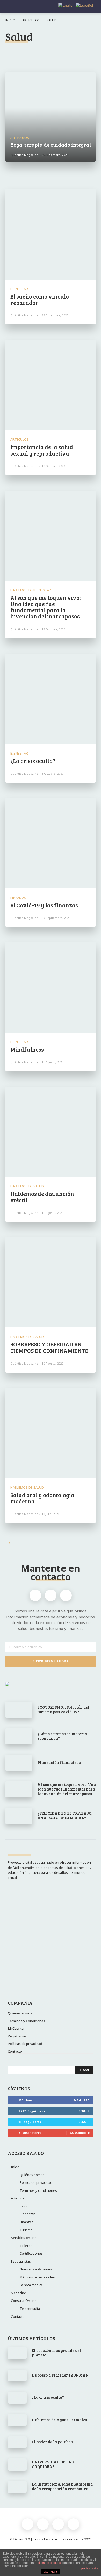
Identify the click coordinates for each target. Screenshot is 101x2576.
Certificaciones (31, 2253)
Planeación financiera (59, 1762)
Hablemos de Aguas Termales (59, 2420)
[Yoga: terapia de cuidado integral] (51, 117)
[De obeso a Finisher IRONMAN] (17, 2376)
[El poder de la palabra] (17, 2442)
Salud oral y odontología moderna (42, 1498)
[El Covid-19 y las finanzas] (51, 843)
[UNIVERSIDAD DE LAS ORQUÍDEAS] (17, 2464)
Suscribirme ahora (51, 1661)
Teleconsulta (30, 2309)
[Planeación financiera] (19, 1763)
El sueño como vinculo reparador (40, 299)
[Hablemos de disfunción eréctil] (51, 1132)
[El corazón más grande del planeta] (17, 2353)
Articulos (31, 20)
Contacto (18, 2316)
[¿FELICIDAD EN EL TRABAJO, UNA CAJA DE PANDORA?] (19, 1816)
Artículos (18, 2198)
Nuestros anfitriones (36, 2269)
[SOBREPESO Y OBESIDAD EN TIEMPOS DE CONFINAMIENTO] (51, 1282)
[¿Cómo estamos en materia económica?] (19, 1736)
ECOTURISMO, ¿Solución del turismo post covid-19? (63, 1709)
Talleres (26, 2246)
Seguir (84, 2111)
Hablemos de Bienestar (31, 590)
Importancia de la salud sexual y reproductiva (42, 450)
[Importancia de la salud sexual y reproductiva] (51, 385)
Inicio (10, 20)
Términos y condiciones (38, 2190)
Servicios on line (24, 2238)
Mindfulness (27, 1049)
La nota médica (31, 2285)
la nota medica (75, 52)
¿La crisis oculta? (33, 761)
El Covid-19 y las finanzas (44, 905)
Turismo (26, 2230)
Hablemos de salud (27, 1186)
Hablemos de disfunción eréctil (42, 1197)
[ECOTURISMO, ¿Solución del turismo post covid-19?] (19, 1710)
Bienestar (17, 52)
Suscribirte (80, 2133)
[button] (93, 7)
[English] (66, 5)
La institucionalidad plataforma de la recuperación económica (62, 2486)
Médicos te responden (37, 2277)
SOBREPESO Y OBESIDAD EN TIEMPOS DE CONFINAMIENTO (49, 1347)
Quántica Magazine (24, 315)
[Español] (84, 5)
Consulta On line (24, 2301)
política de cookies (48, 2563)
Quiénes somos (32, 2175)
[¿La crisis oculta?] (51, 699)
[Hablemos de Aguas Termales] (17, 2420)
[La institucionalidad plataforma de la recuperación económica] (17, 2487)
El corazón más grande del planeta (56, 2353)
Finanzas (44, 52)
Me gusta (82, 2100)
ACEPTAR (51, 2572)
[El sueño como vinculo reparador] (51, 235)
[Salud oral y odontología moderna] (51, 1433)
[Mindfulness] (51, 988)
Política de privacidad (36, 2182)
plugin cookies (90, 2568)
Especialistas (21, 2261)
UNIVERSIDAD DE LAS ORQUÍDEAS (53, 2464)
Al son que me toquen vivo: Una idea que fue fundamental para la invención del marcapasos (46, 607)
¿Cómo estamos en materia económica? (62, 1736)
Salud (24, 2206)
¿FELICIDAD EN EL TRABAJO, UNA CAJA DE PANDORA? (65, 1816)
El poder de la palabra (52, 2442)
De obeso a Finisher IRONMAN (60, 2375)
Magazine (19, 2293)
